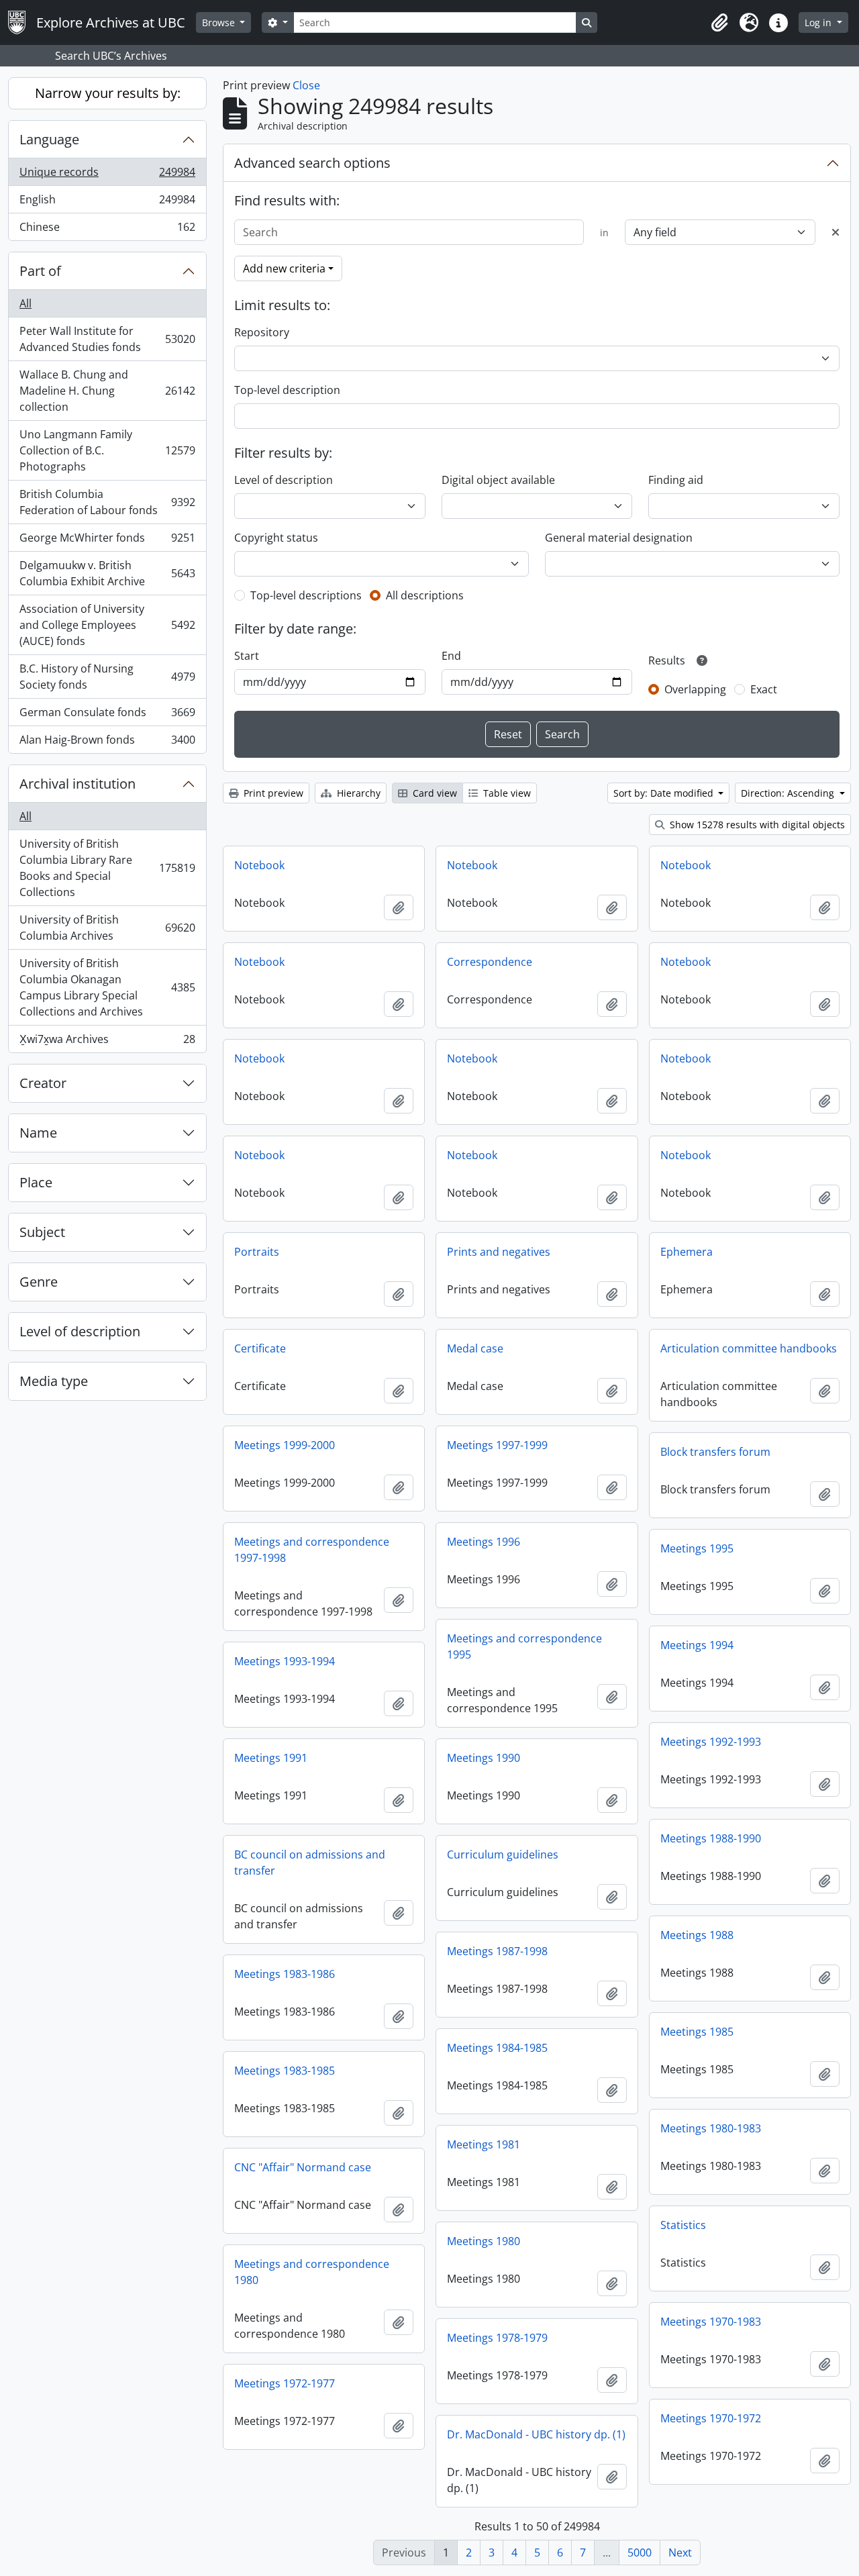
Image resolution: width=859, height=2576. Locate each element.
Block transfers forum (715, 1452)
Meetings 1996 (484, 1542)
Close (306, 85)
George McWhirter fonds (107, 541)
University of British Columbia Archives (107, 928)
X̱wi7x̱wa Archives (107, 1042)
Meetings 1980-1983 (711, 2128)
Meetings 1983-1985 (285, 2071)
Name (38, 1133)
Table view (506, 793)
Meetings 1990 (484, 1758)
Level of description (80, 1331)
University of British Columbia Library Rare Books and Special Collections (107, 868)
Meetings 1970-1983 (711, 2322)
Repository (262, 332)
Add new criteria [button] (284, 268)
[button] (719, 23)
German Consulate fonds (107, 715)
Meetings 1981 (484, 2144)
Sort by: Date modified (665, 793)
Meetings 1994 (697, 1645)
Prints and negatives (499, 1252)
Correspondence (490, 962)
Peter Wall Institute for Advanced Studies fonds (107, 339)
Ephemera (687, 1252)
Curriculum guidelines (503, 1854)
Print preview (272, 793)
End (451, 656)
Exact (764, 689)
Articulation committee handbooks (749, 1348)
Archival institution (78, 784)
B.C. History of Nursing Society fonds (107, 677)
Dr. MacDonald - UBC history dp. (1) (536, 2434)
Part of (40, 271)
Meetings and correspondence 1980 (312, 2272)
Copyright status (276, 538)
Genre (39, 1282)
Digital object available (498, 480)
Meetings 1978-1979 (497, 2338)
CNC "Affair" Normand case (303, 2167)
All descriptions (425, 595)
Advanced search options (312, 163)
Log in (819, 22)
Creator (43, 1083)
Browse (220, 22)
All (26, 303)
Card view (434, 793)
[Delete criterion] (836, 232)
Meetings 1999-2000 (285, 1445)
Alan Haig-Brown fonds (107, 743)
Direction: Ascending (789, 793)
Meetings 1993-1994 (285, 1661)
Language (49, 139)
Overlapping (695, 689)
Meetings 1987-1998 (497, 1951)
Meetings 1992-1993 (711, 1742)
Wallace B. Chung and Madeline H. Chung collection (107, 391)
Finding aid (676, 480)
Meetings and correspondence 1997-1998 (312, 1550)
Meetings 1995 (697, 1548)
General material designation (619, 538)
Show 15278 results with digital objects (756, 825)
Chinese (107, 230)
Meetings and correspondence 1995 (524, 1646)
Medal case (475, 1348)
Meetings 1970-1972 (711, 2418)
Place (36, 1182)
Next (680, 2553)
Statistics (683, 2225)
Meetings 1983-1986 (285, 1974)
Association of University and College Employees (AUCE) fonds (107, 625)
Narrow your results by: (108, 93)
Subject (42, 1232)
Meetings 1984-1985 (497, 2048)
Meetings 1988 (697, 1935)
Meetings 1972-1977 (285, 2383)
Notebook (259, 865)
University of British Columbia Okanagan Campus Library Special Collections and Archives (107, 987)
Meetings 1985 (697, 2032)
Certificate (260, 1348)
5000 (640, 2553)
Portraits (257, 1252)
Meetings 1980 (484, 2241)
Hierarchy (357, 793)
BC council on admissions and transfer (310, 1863)
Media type (54, 1381)
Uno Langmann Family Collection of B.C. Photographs (107, 450)
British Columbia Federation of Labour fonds (107, 502)
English (107, 203)
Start (247, 656)
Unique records (107, 175)
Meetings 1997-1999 (497, 1445)
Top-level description (287, 390)
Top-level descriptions (306, 595)
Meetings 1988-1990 (711, 1838)
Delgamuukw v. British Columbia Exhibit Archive (107, 573)
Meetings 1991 (271, 1758)
